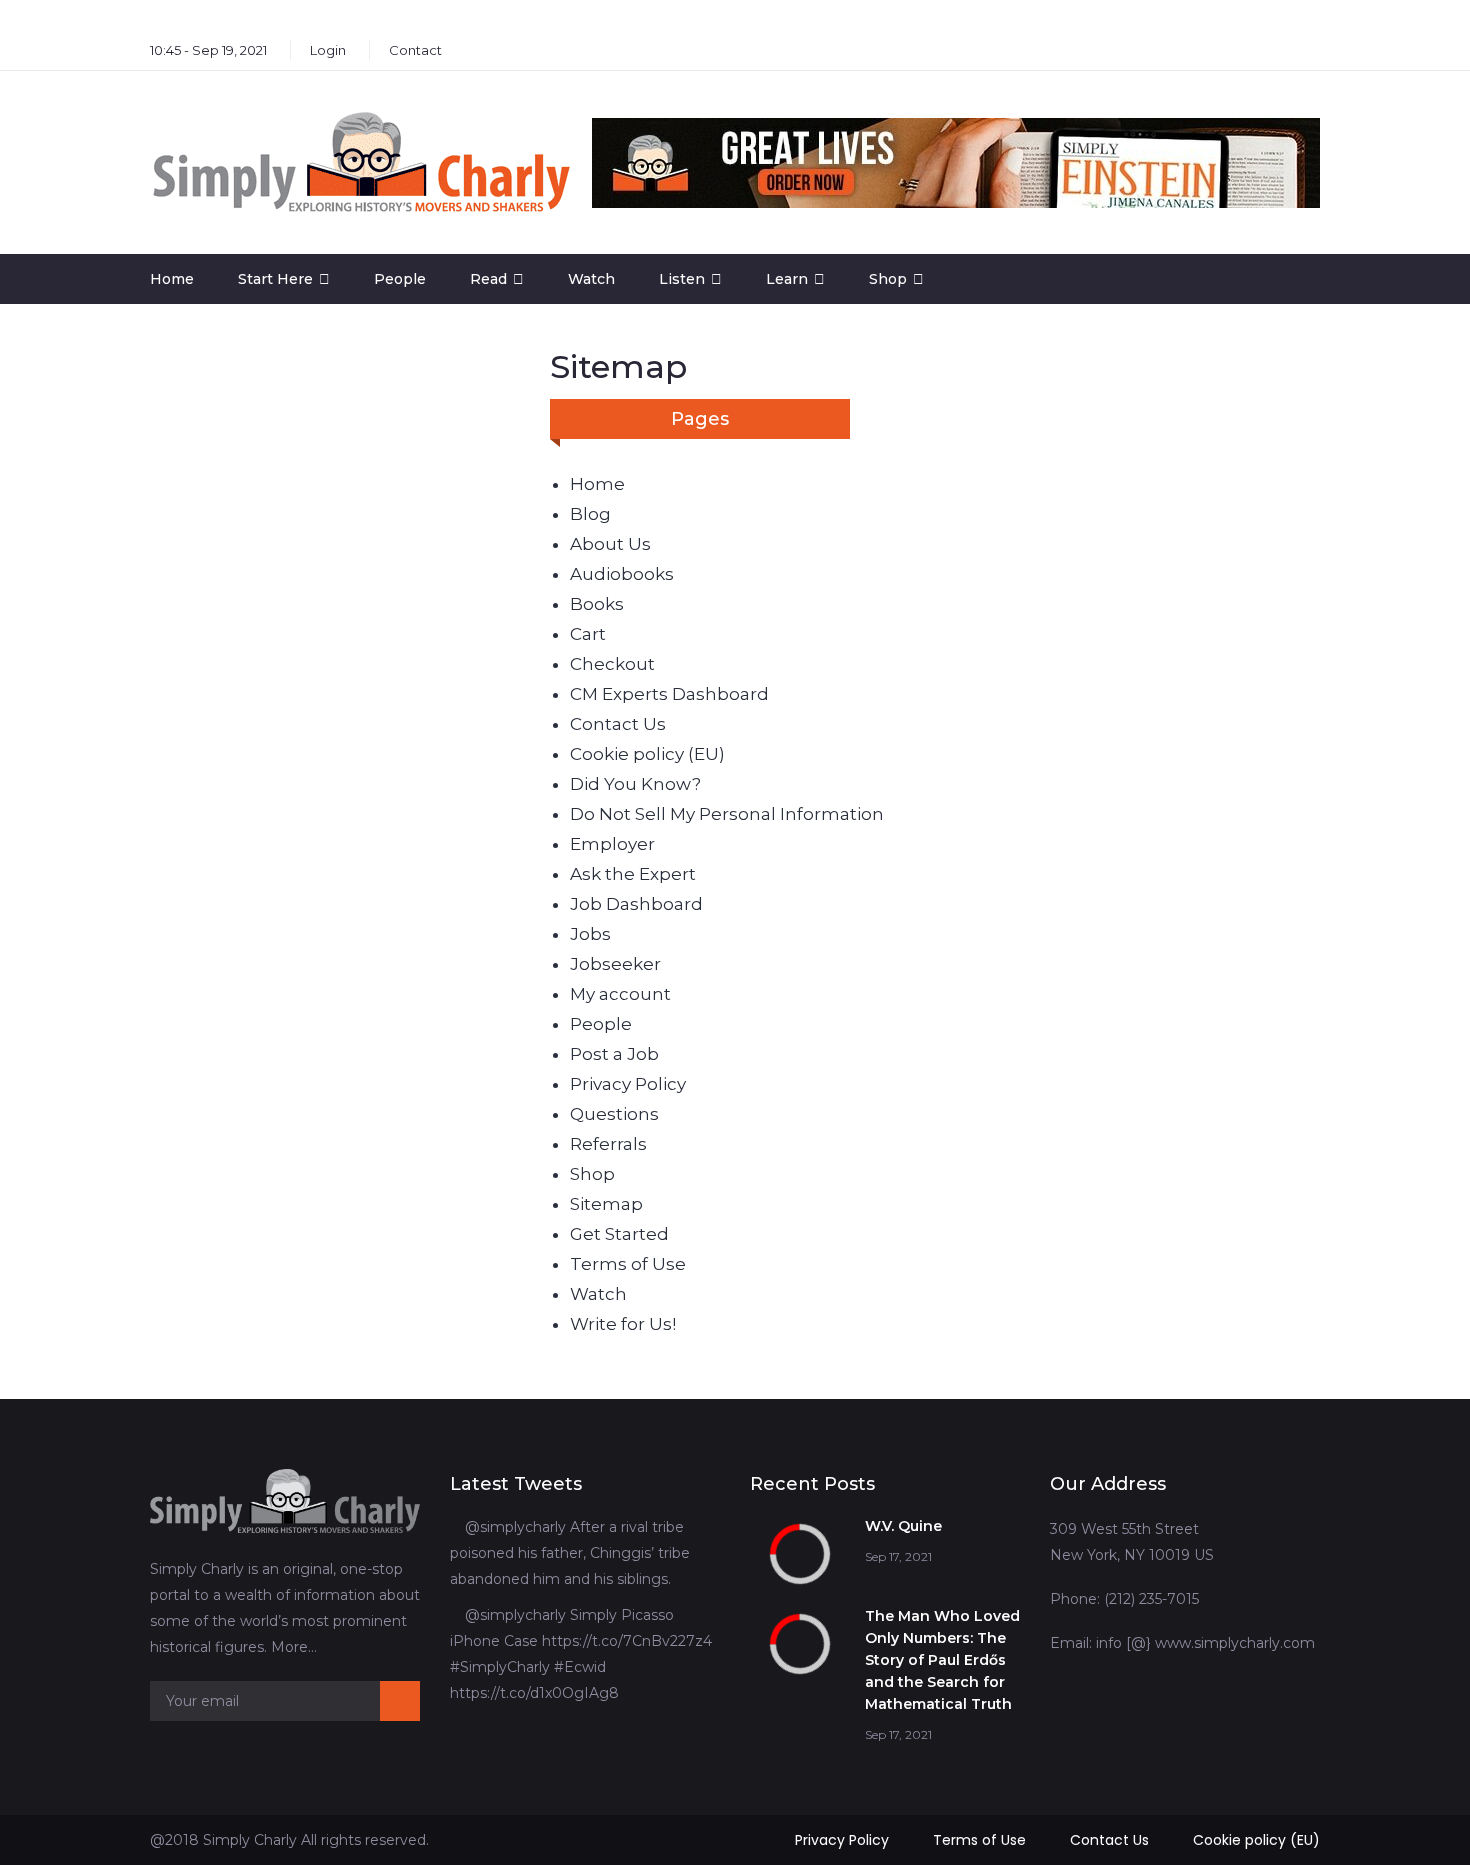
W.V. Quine (903, 1526)
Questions (614, 1114)
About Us (610, 544)
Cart (588, 634)
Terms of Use (628, 1264)
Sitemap (606, 1204)
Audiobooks (622, 574)
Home (172, 279)
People (400, 279)
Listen (682, 279)
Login (328, 50)
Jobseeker (615, 964)
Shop (888, 279)
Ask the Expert (633, 874)
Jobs (590, 934)
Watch (591, 279)
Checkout (612, 664)
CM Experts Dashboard (669, 694)
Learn (787, 279)
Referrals (608, 1144)
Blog (590, 514)
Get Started (619, 1234)
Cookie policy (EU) (647, 754)
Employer (612, 844)
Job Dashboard (636, 904)
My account (620, 994)
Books (597, 604)
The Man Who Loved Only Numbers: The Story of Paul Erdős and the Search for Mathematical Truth (942, 1660)
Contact (415, 50)
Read (488, 279)
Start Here (275, 279)
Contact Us (618, 724)
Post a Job (614, 1054)
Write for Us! (623, 1324)
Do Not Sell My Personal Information (727, 814)
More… (294, 1647)
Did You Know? (635, 784)
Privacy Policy (628, 1084)
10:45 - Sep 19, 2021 (208, 50)
